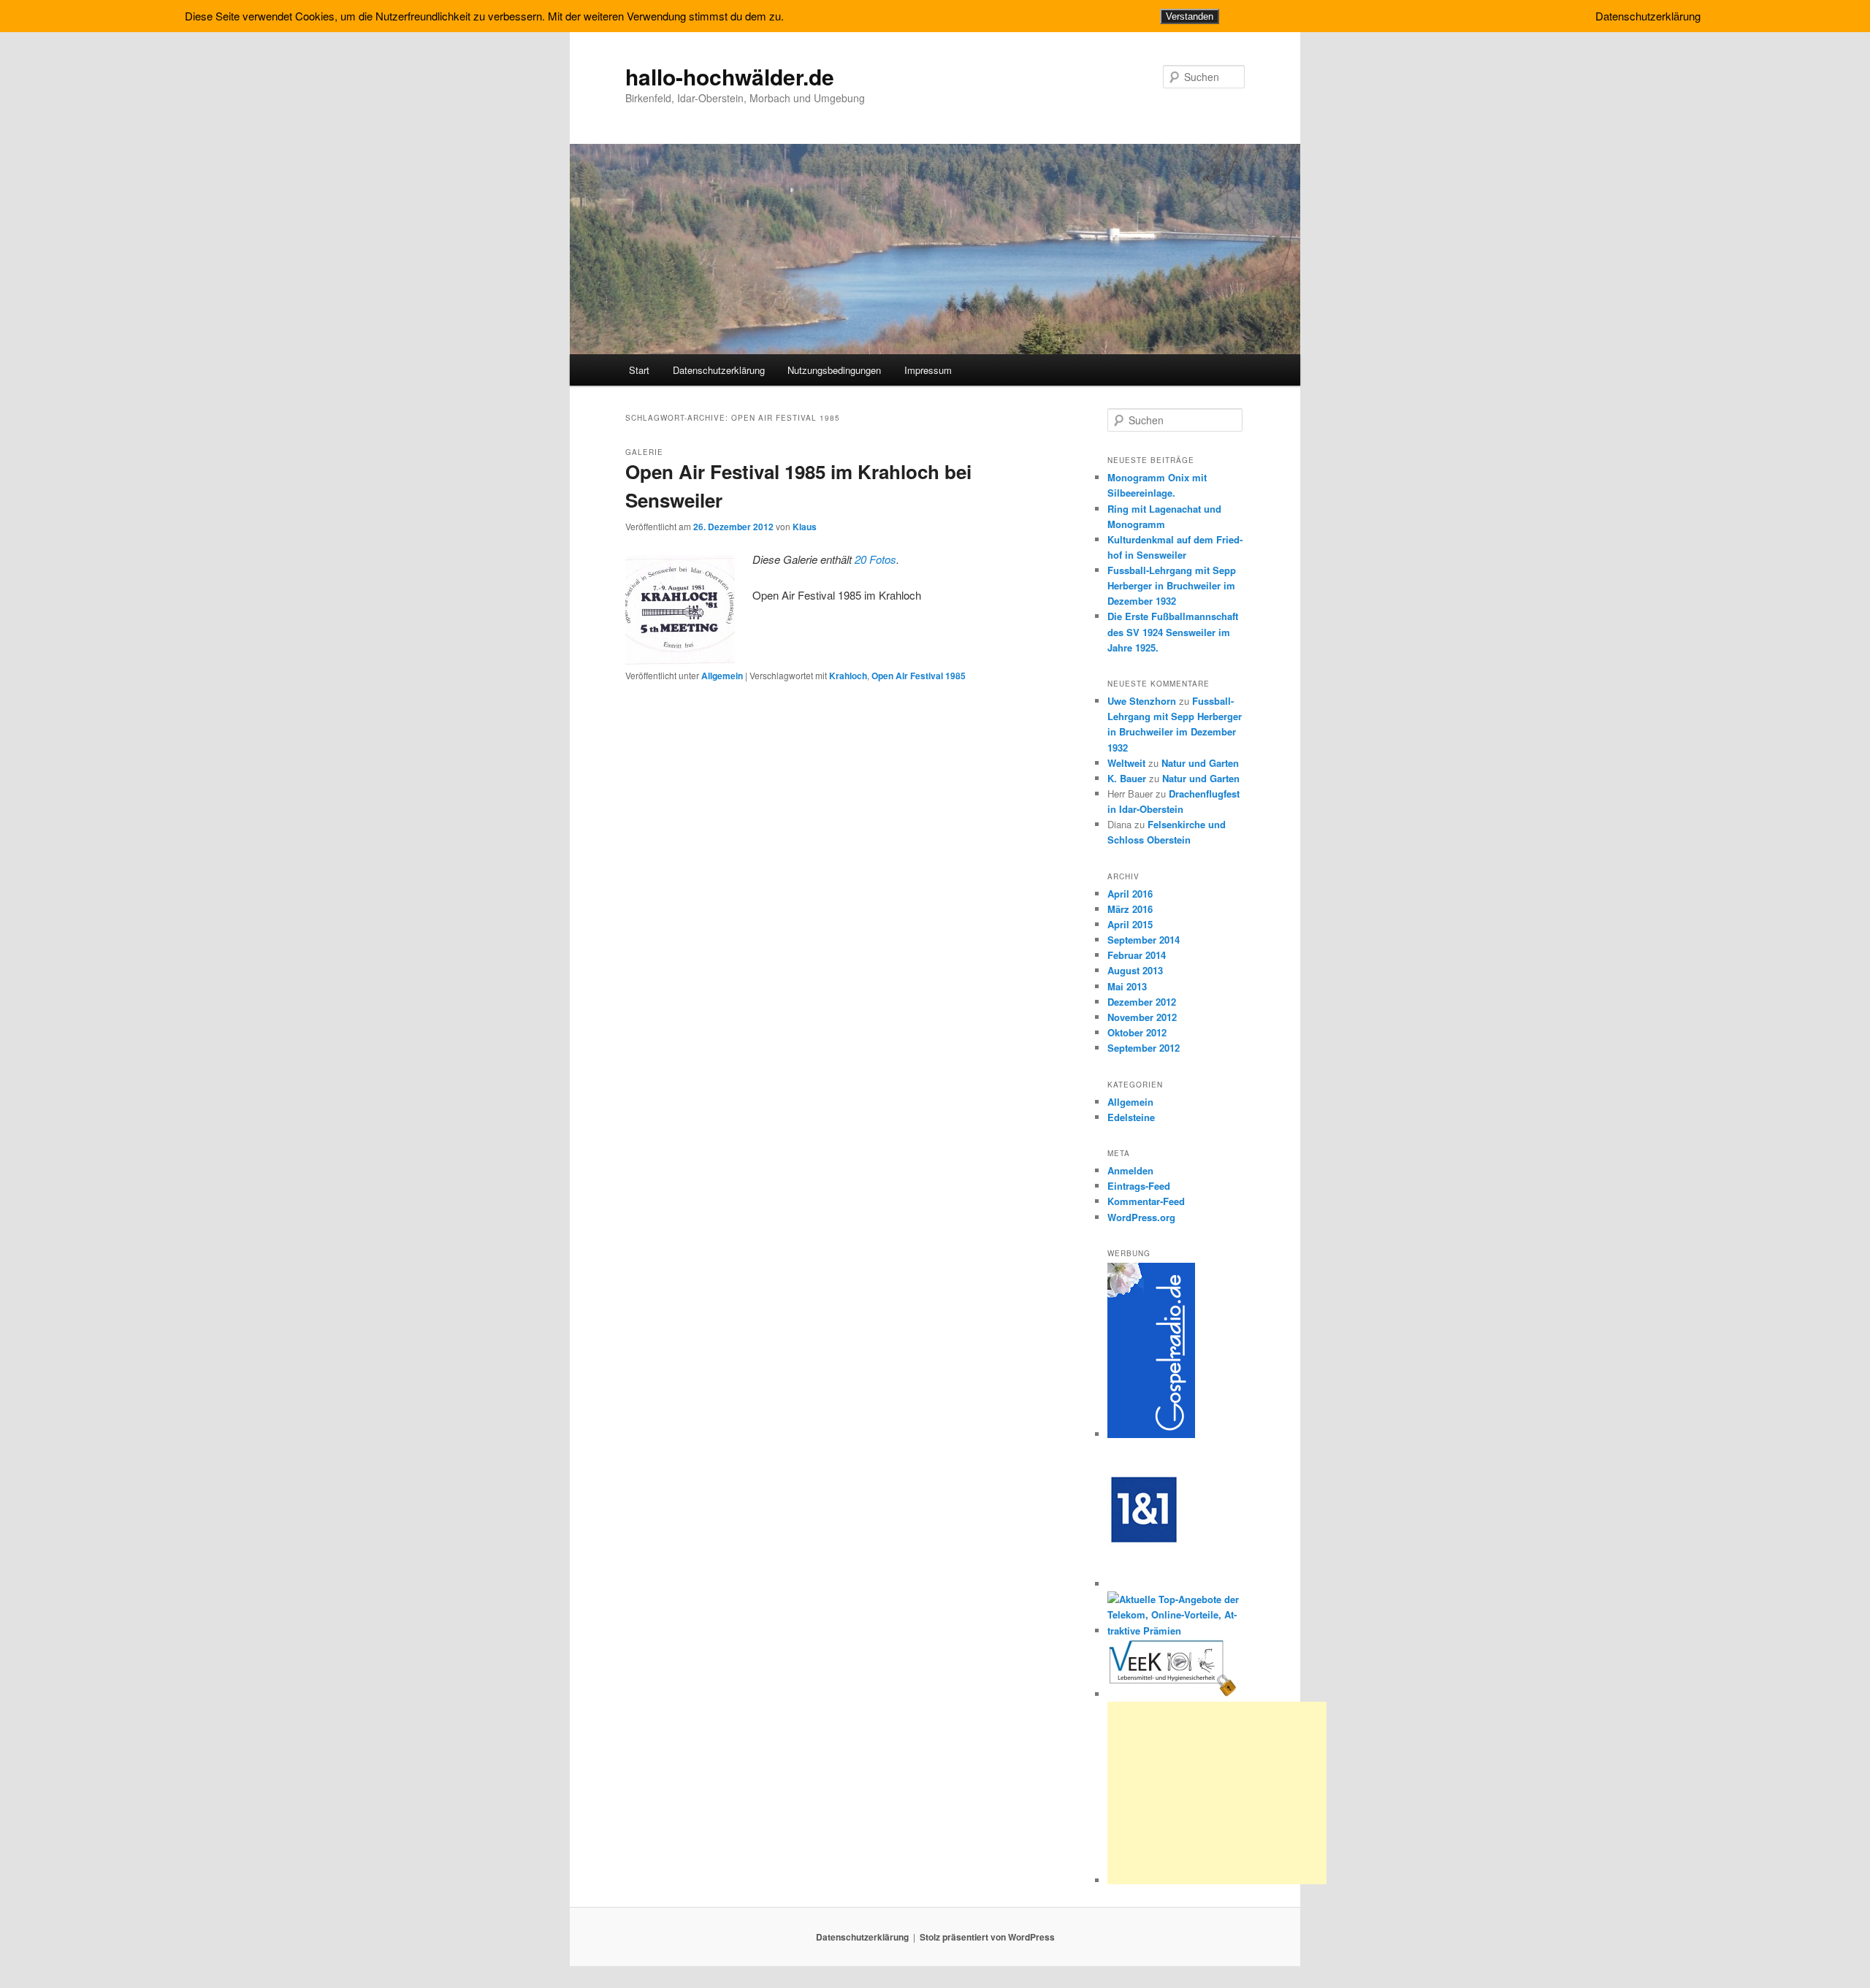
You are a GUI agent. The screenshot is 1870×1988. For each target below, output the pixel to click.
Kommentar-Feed (1146, 1201)
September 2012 (1144, 1048)
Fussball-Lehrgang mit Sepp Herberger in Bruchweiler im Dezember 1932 (1172, 585)
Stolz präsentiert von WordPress (987, 1937)
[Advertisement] (1217, 1793)
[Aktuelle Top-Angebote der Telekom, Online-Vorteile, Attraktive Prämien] (1176, 1630)
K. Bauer (1127, 778)
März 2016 (1130, 909)
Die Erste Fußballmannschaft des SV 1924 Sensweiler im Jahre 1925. (1173, 631)
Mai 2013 (1127, 986)
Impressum (928, 370)
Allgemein (722, 676)
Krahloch (848, 676)
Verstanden (1190, 16)
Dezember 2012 (1142, 1002)
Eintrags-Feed (1139, 1186)
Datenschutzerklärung (719, 370)
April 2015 (1130, 924)
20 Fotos (875, 559)
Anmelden (1130, 1170)
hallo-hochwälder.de (730, 76)
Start (639, 370)
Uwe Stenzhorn (1142, 701)
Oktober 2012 (1137, 1032)
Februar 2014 (1137, 955)
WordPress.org (1141, 1217)
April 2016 (1130, 894)
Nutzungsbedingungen (834, 370)
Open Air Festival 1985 (919, 676)
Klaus (805, 527)
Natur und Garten (1200, 763)
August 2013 (1135, 970)
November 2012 (1142, 1017)
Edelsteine (1131, 1117)
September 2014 (1144, 940)
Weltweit (1126, 763)
